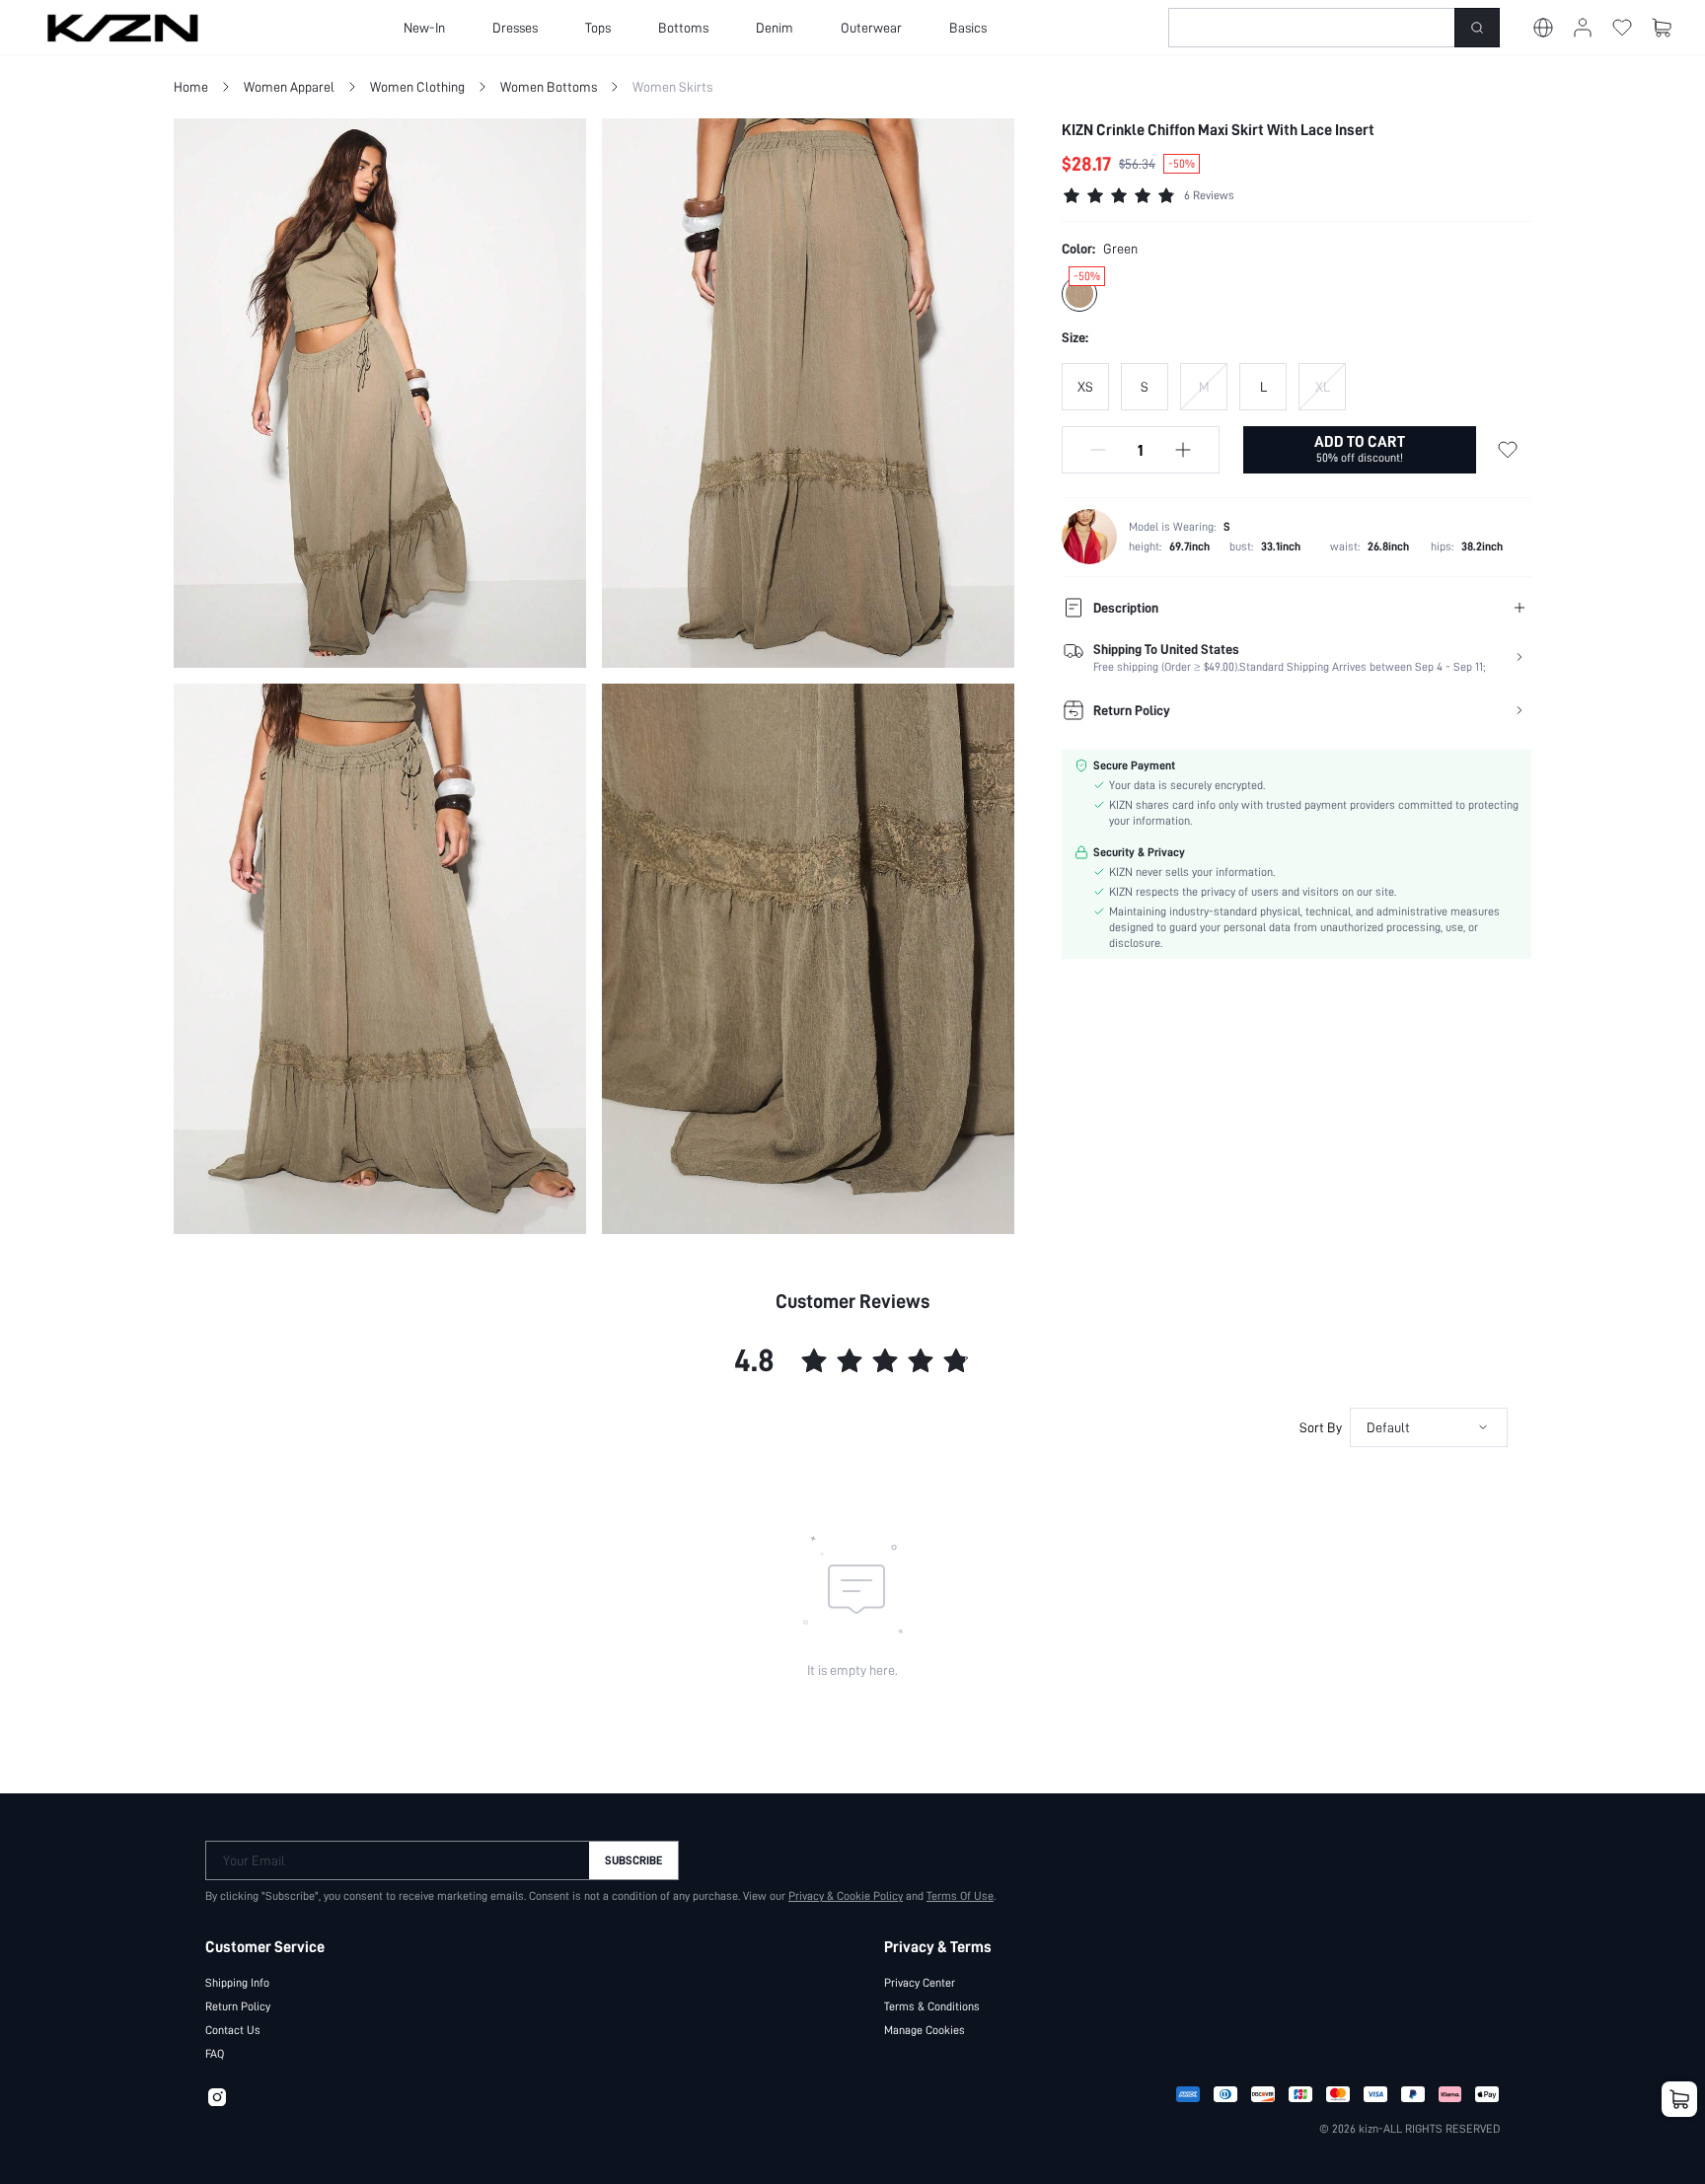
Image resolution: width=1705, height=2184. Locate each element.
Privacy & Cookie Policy (846, 1896)
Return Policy (238, 2006)
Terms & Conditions (932, 2006)
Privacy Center (920, 1983)
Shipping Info (237, 1983)
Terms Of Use (960, 1896)
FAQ (215, 2054)
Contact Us (233, 2030)
